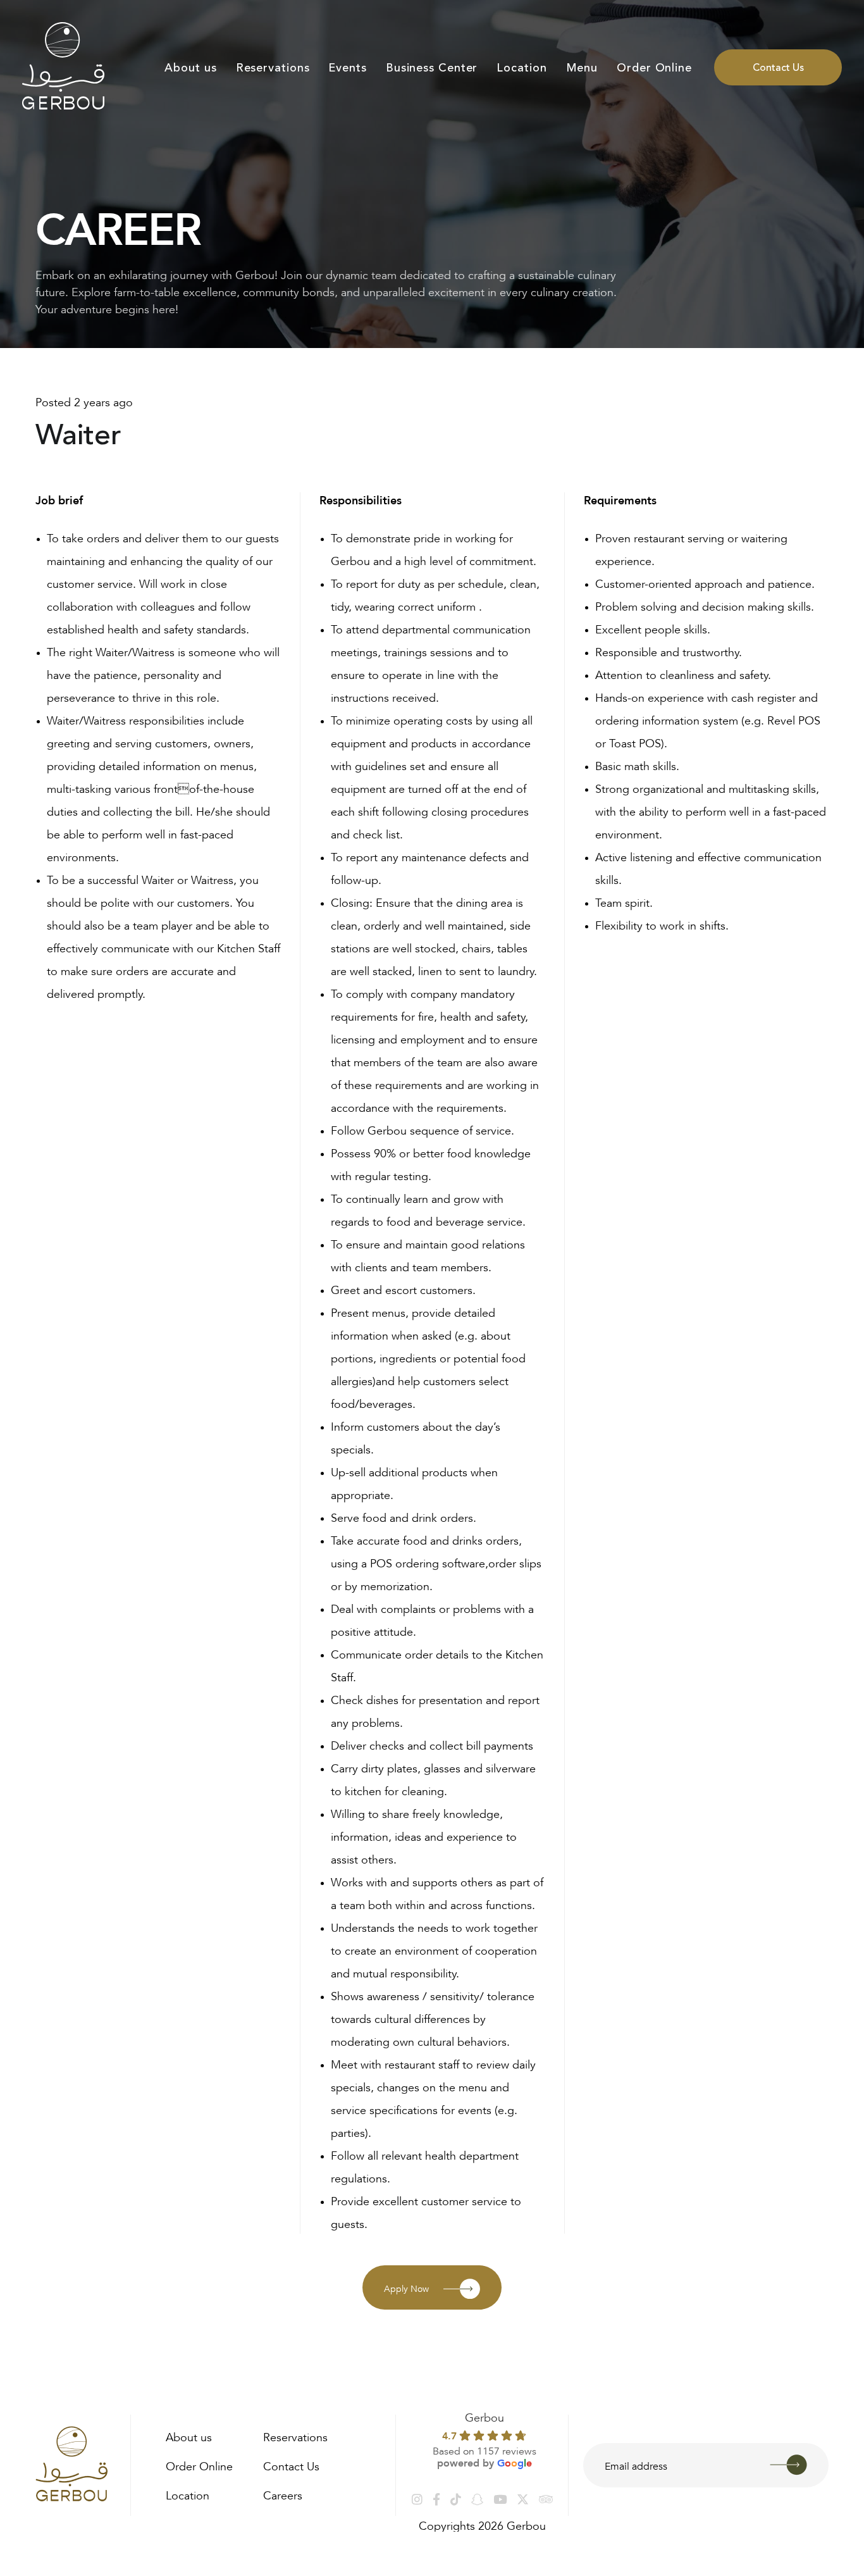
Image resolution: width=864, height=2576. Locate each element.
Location (521, 68)
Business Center (432, 68)
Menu (582, 68)
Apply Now (406, 2287)
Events (347, 68)
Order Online (654, 68)
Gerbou (484, 2416)
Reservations (273, 68)
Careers (283, 2494)
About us (190, 68)
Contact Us (778, 68)
